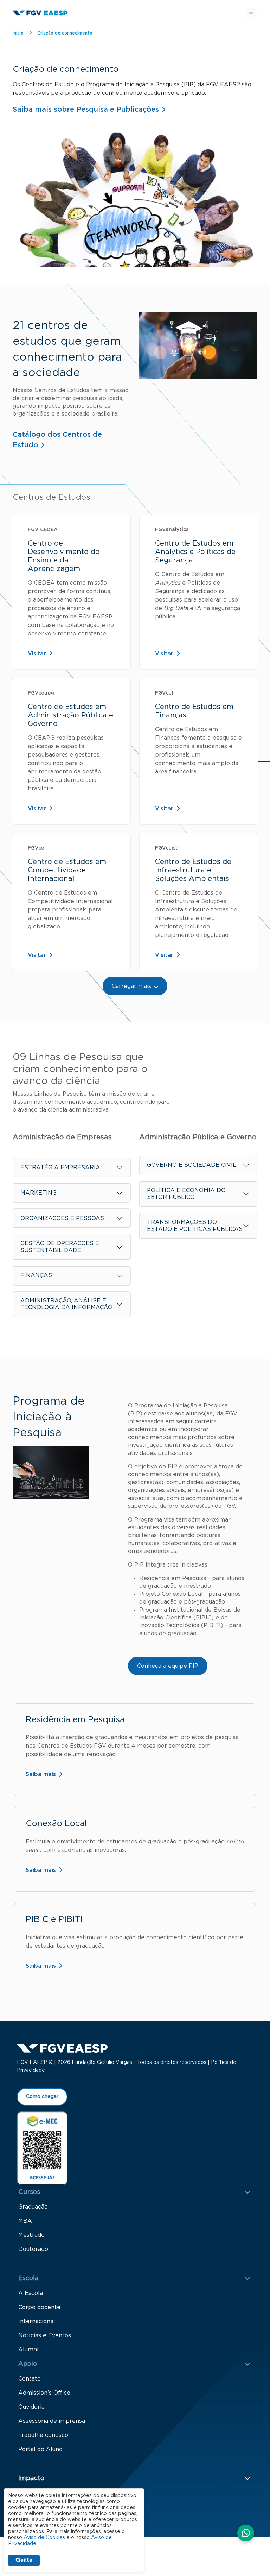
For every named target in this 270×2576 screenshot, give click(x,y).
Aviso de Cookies (44, 2538)
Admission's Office (44, 2393)
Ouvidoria (31, 2407)
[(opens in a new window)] (42, 2148)
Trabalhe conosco (43, 2435)
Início (18, 33)
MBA (25, 2221)
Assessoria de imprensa (52, 2421)
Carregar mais (131, 986)
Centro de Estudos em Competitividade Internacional (67, 870)
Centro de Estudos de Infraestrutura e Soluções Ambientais (193, 870)
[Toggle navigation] (251, 13)
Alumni (28, 2350)
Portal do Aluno (40, 2449)
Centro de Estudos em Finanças (194, 711)
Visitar (37, 654)
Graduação (33, 2207)
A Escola (31, 2293)
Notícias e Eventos (45, 2335)
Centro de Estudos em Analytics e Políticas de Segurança (195, 552)
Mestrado (31, 2235)
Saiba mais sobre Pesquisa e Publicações (86, 110)
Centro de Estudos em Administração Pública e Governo (70, 715)
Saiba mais (41, 1774)
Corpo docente (39, 2307)
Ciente (24, 2560)
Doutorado (33, 2249)
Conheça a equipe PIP (168, 1666)
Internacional (37, 2321)
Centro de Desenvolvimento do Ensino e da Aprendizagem (64, 556)
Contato (30, 2379)
